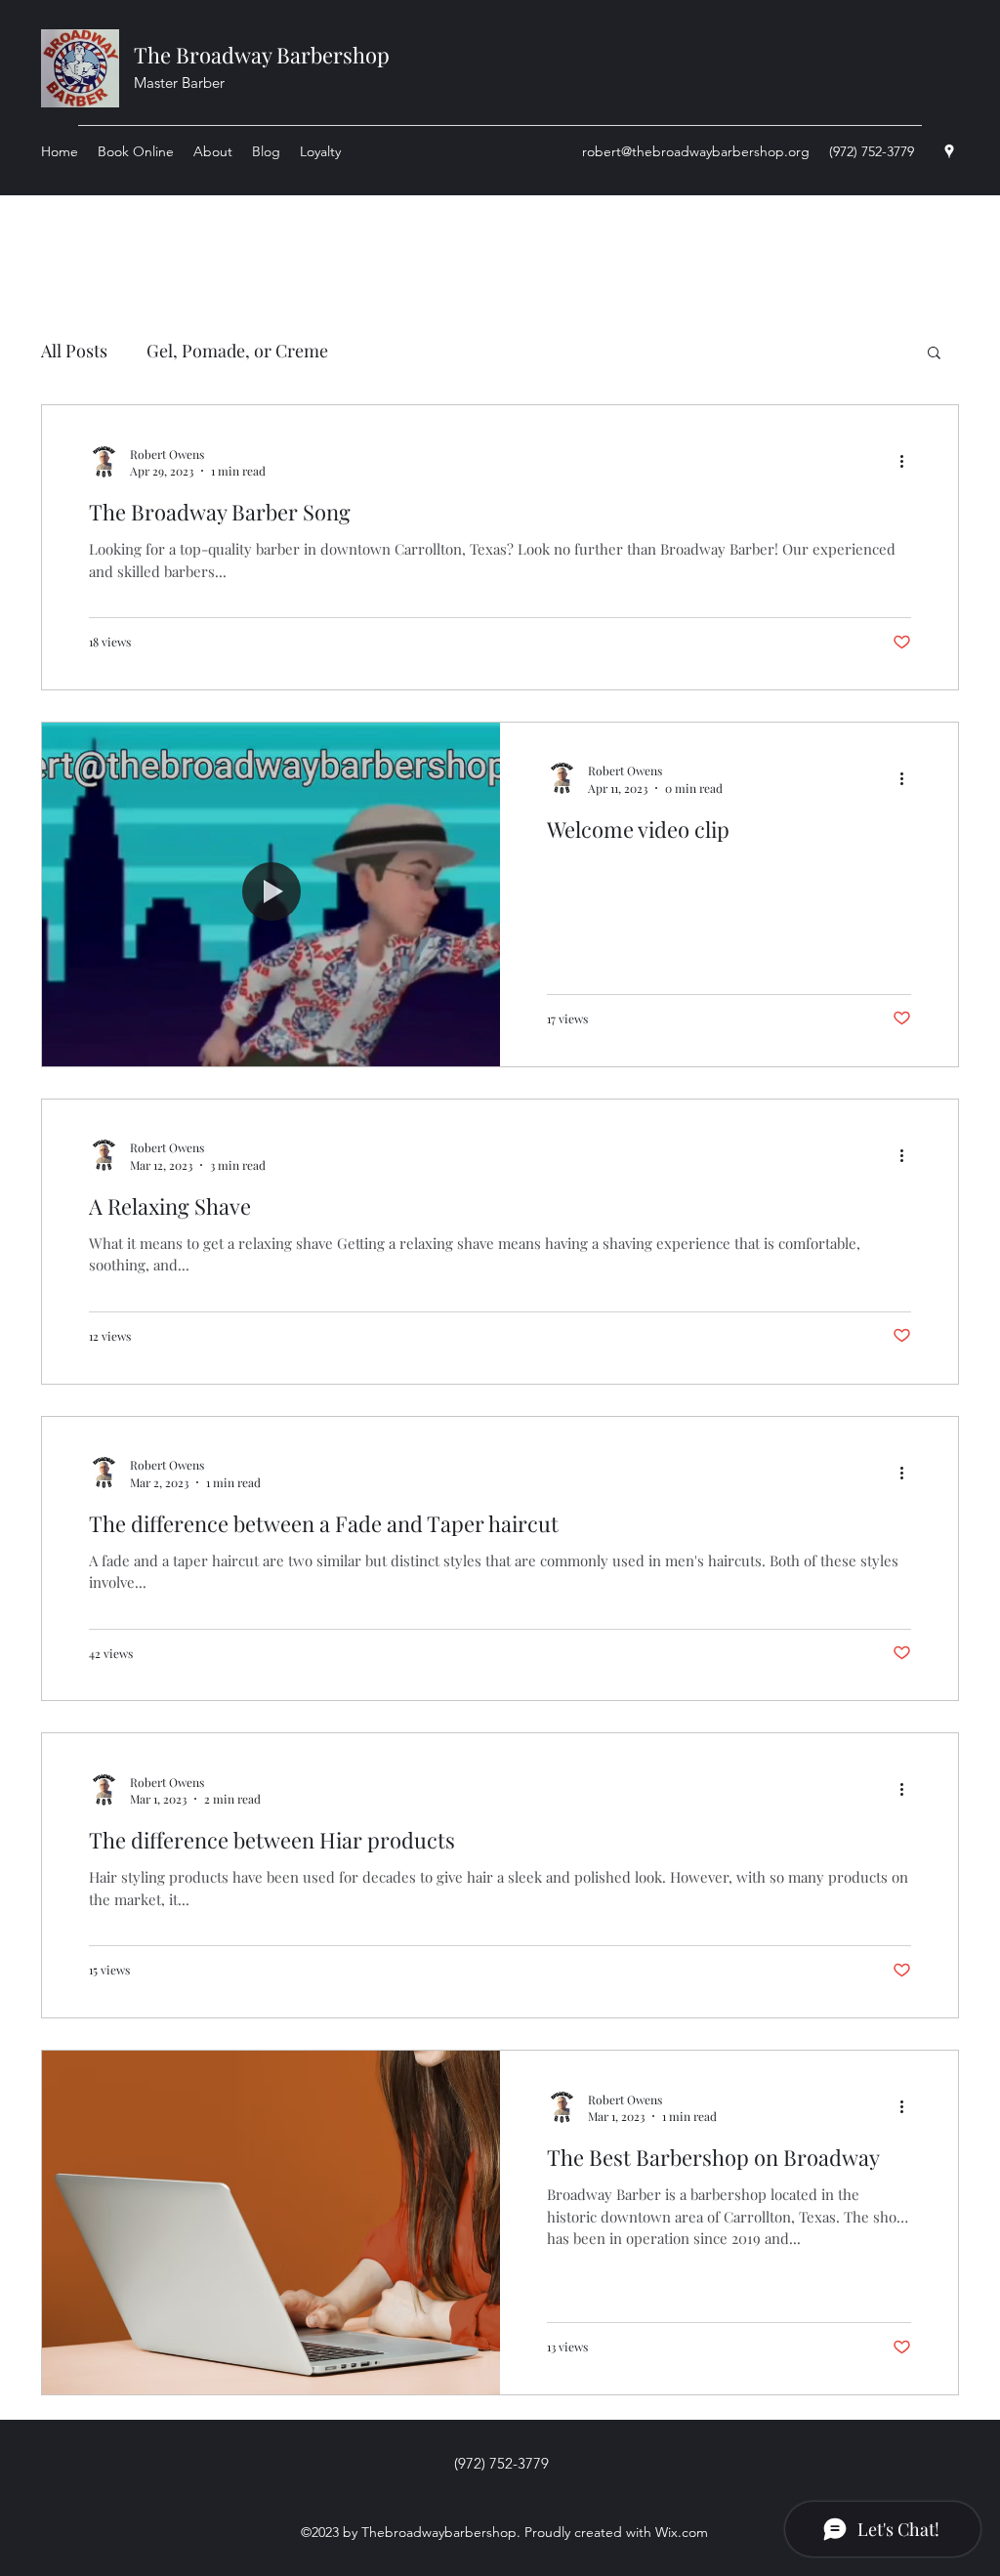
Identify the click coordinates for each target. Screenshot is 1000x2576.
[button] (934, 354)
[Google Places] (949, 151)
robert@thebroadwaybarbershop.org (696, 151)
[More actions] (908, 462)
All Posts (74, 351)
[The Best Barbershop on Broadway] (271, 2223)
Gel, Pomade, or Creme (237, 351)
